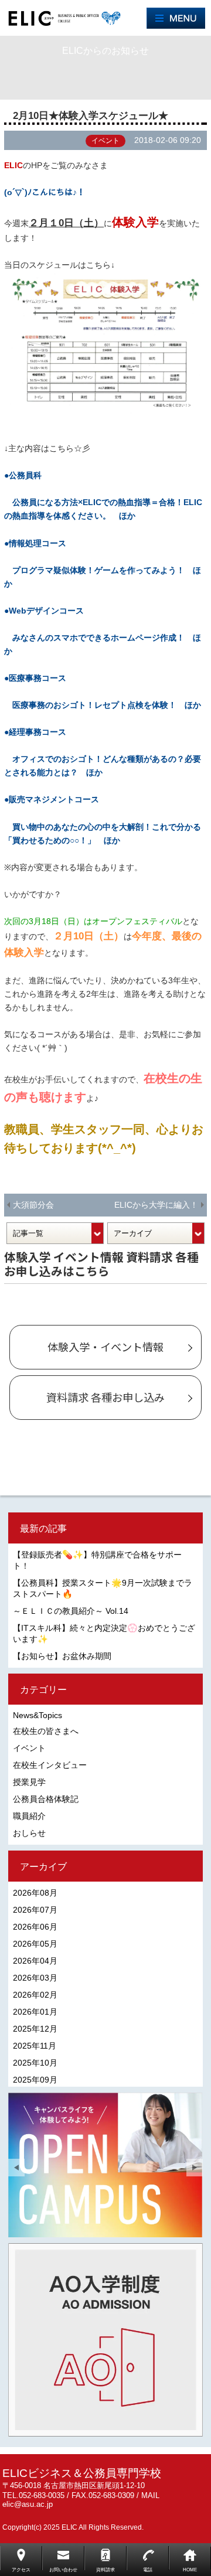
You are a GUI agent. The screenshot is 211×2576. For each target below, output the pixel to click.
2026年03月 (35, 1978)
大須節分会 (33, 1205)
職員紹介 (29, 1816)
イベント (29, 1748)
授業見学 (29, 1782)
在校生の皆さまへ (46, 1731)
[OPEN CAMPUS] (105, 2165)
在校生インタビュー (50, 1765)
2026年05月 (35, 1944)
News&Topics (38, 1715)
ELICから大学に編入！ (156, 1205)
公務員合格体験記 (46, 1799)
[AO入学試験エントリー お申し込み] (105, 2340)
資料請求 (105, 2570)
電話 (148, 2570)
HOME (190, 2570)
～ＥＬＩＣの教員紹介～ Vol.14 (71, 1611)
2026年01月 (35, 2012)
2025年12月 (35, 2029)
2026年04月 (35, 1961)
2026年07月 (35, 1910)
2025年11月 (35, 2046)
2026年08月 (35, 1893)
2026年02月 (35, 1995)
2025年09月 (35, 2080)
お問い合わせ (63, 2570)
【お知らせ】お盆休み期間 (62, 1656)
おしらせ (29, 1833)
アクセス (21, 2570)
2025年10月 (35, 2063)
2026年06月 (35, 1927)
